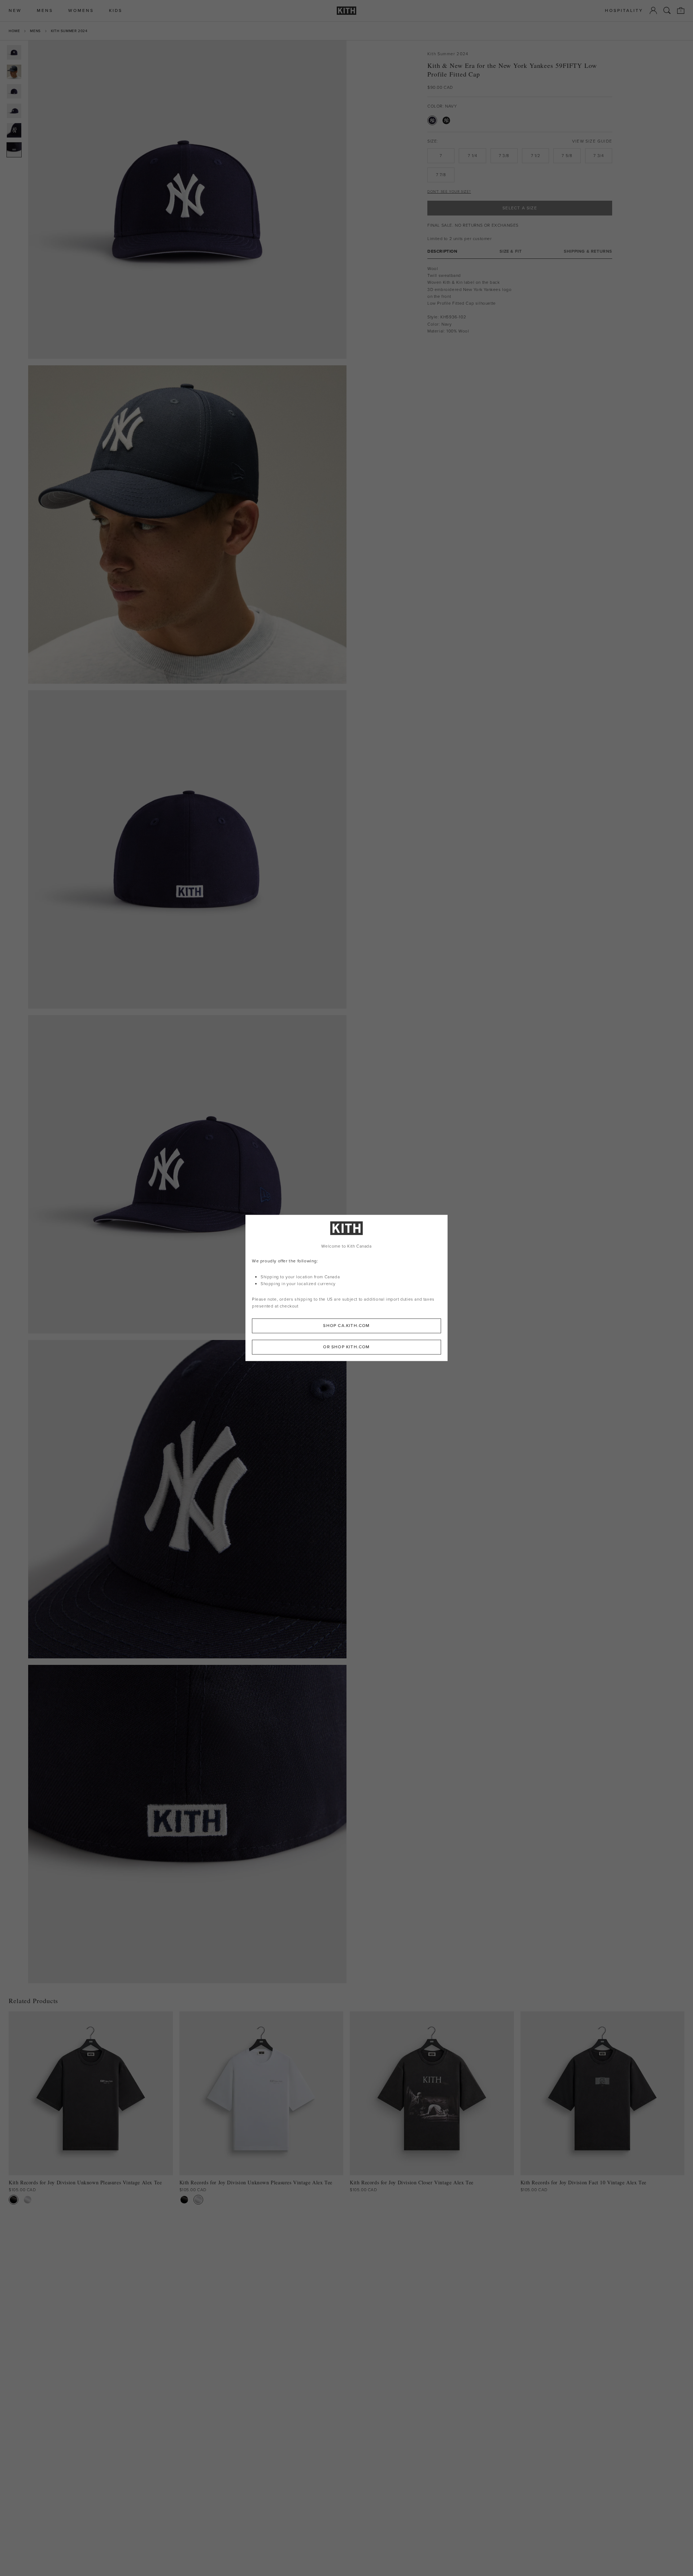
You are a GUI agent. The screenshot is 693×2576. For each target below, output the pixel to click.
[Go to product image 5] (14, 130)
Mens (35, 31)
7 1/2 (536, 156)
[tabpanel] (520, 300)
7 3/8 (504, 156)
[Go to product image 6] (14, 150)
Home (14, 31)
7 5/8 (567, 156)
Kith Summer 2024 (69, 31)
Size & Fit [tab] (511, 251)
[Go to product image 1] (14, 52)
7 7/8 (441, 175)
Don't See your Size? (449, 192)
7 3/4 (598, 156)
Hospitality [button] (624, 11)
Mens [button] (45, 11)
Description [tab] (443, 251)
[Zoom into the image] (187, 200)
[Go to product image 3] (14, 91)
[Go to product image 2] (14, 72)
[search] (667, 10)
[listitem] (472, 286)
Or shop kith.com (346, 1347)
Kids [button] (116, 11)
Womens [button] (81, 11)
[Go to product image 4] (14, 111)
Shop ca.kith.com (346, 1326)
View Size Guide (592, 141)
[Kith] (346, 11)
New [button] (15, 11)
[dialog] (346, 1288)
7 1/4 (472, 156)
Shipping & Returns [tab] (588, 251)
